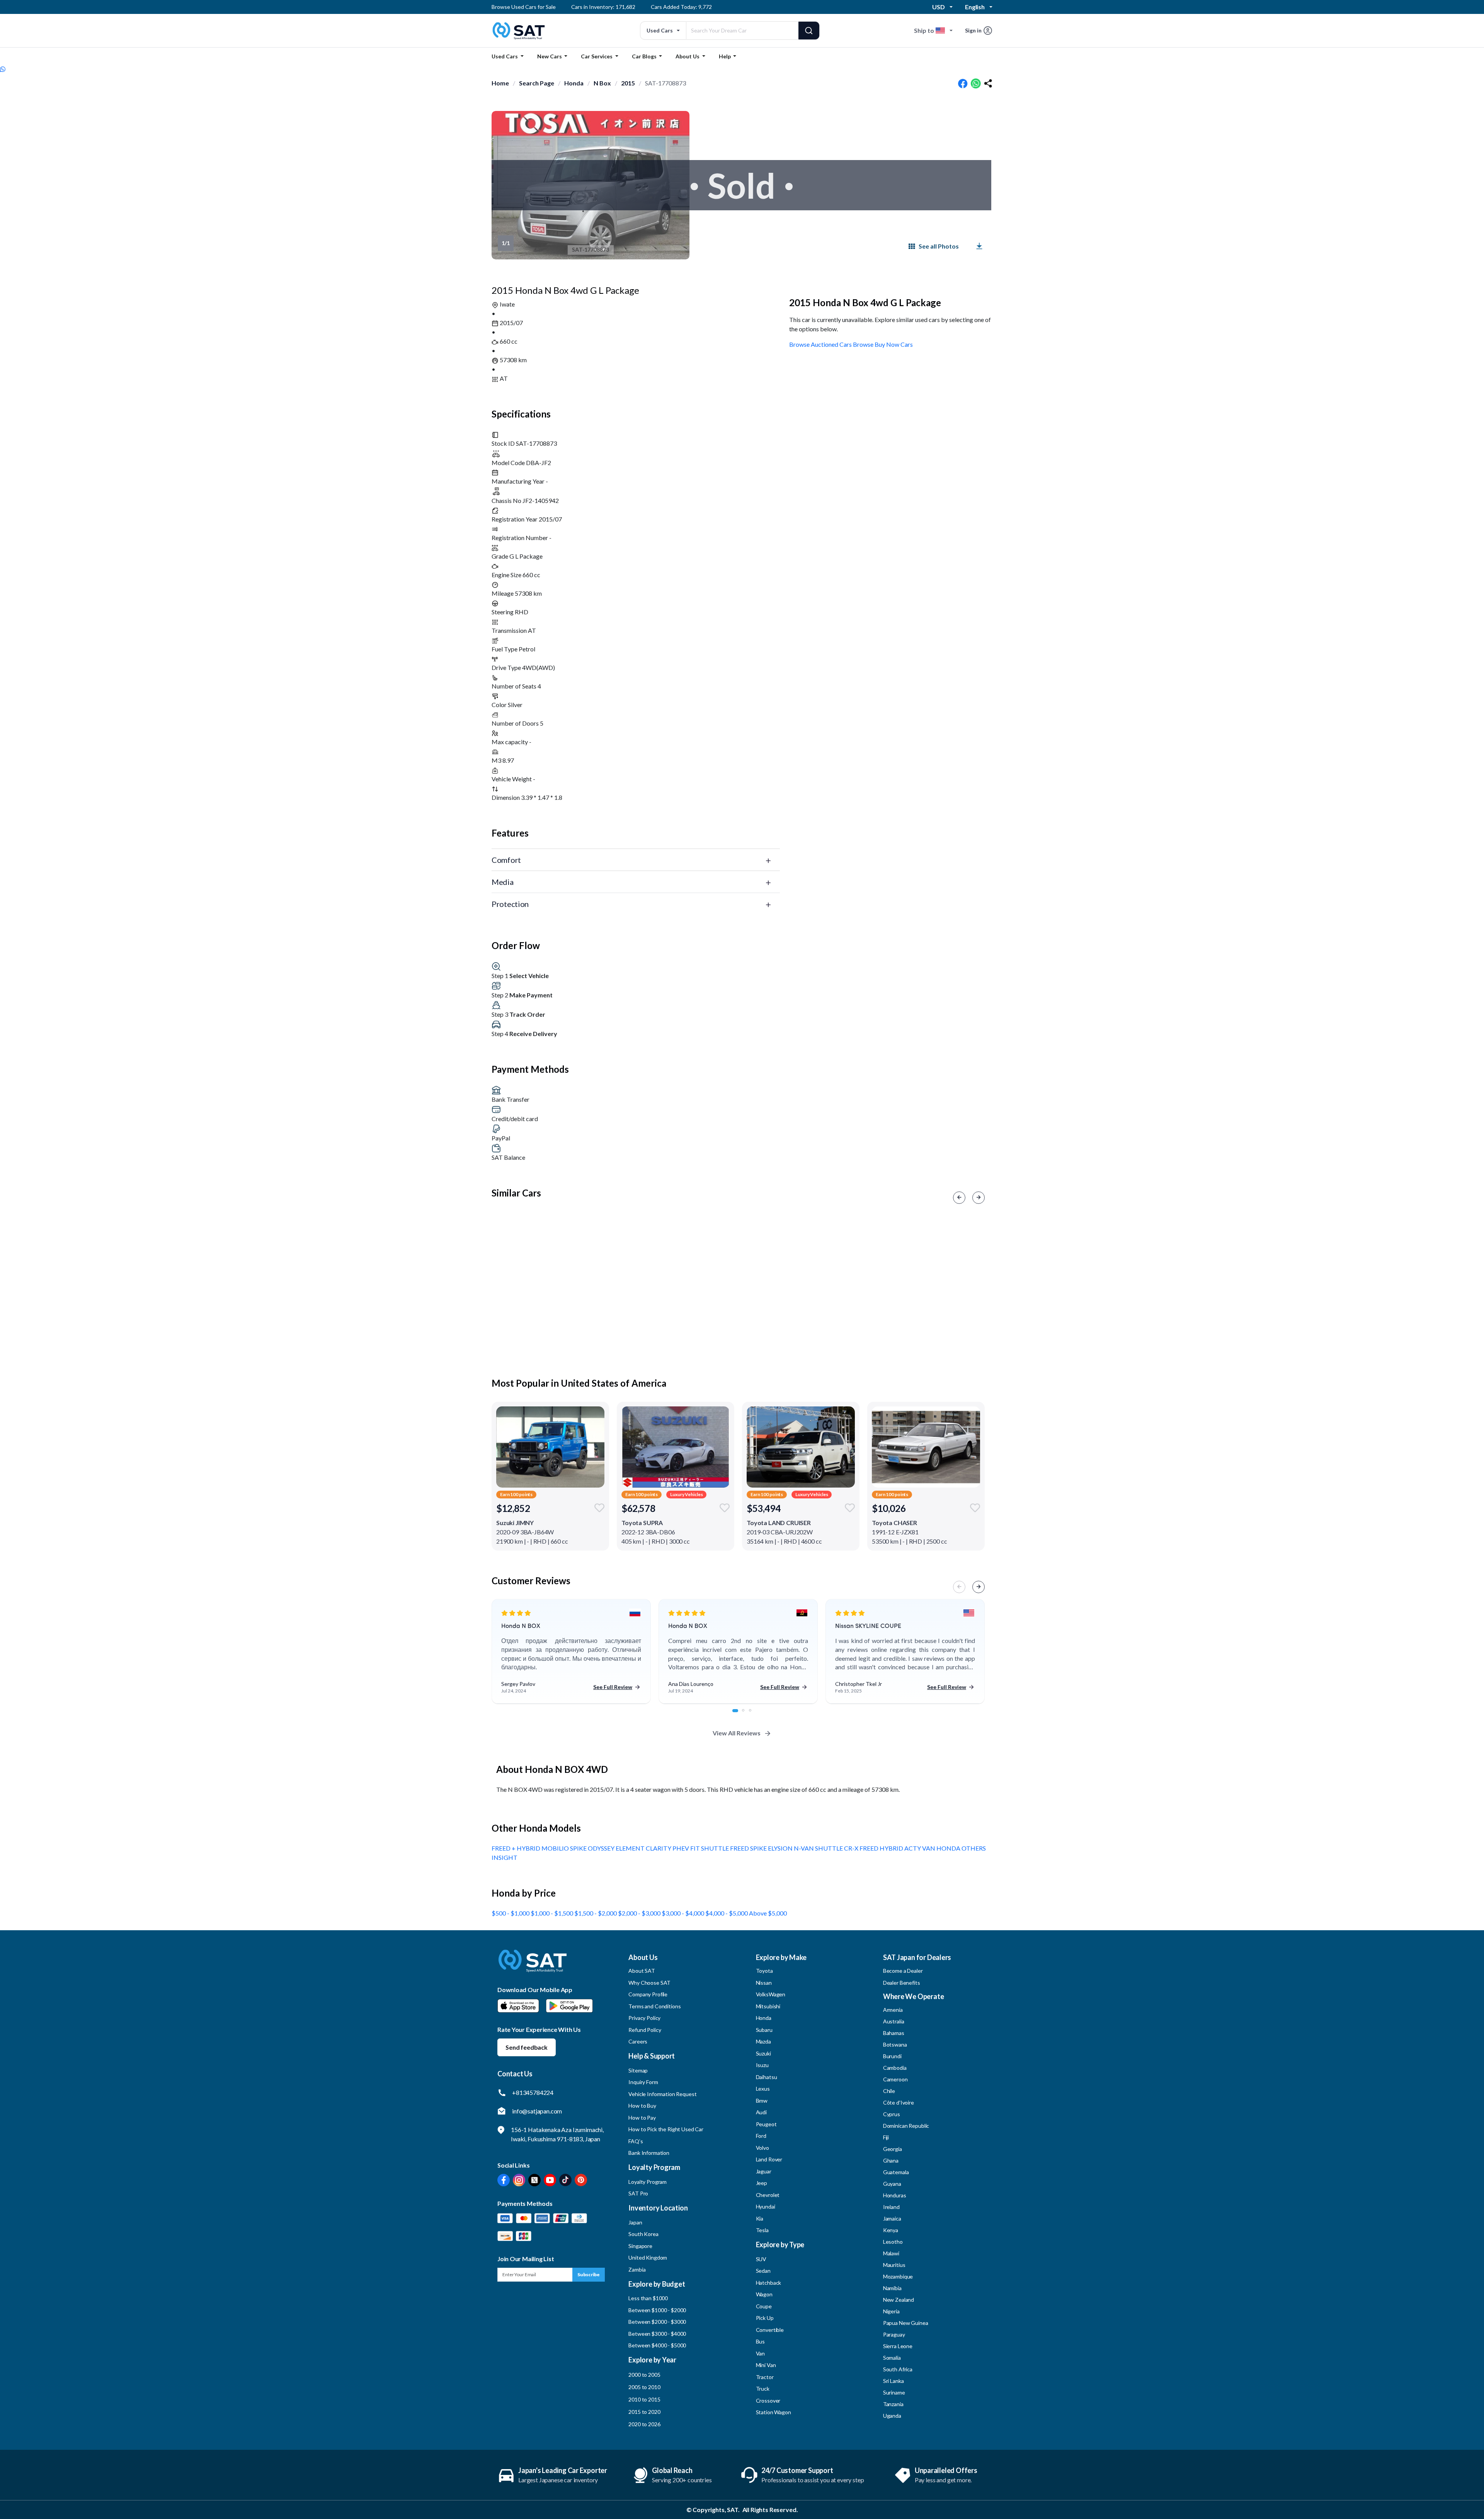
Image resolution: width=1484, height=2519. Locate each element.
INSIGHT (505, 1857)
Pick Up (765, 2318)
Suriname (894, 2392)
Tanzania (893, 2404)
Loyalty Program (648, 2182)
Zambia (637, 2269)
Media (503, 882)
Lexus (763, 2089)
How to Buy (642, 2106)
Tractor (765, 2377)
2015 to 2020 (644, 2412)
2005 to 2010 (644, 2387)
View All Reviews (737, 1733)
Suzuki (763, 2053)
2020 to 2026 (644, 2424)
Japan (635, 2222)
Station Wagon (773, 2412)
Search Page (537, 83)
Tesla (762, 2230)
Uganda (892, 2416)
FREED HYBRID (882, 1848)
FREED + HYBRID (517, 1848)
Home (500, 83)
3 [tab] (754, 1715)
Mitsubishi (768, 2006)
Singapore (640, 2246)
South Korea (643, 2234)
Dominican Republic (906, 2126)
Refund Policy (645, 2030)
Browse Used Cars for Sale (524, 7)
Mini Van (766, 2365)
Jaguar (764, 2171)
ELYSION (781, 1848)
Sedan (763, 2271)
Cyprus (892, 2114)
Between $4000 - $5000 (657, 2345)
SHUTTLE (830, 1848)
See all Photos (939, 246)
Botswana (895, 2044)
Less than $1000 (648, 2298)
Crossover (768, 2401)
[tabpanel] (571, 1652)
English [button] (975, 7)
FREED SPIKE (749, 1848)
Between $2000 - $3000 (657, 2322)
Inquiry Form (643, 2082)
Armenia (893, 2010)
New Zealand (899, 2300)
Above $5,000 (768, 1913)
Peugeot (766, 2124)
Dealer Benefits (902, 1983)
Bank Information (649, 2153)
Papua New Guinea (906, 2323)
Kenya (891, 2230)
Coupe (764, 2306)
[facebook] (963, 84)
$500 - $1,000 (511, 1913)
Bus (761, 2341)
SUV (761, 2259)
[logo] (533, 1966)
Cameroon (895, 2079)
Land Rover (769, 2159)
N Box (602, 83)
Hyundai (766, 2206)
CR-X (852, 1848)
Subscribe (589, 2274)
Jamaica (892, 2218)
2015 (628, 83)
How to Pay (642, 2118)
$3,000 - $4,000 (683, 1913)
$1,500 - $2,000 (596, 1913)
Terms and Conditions (654, 2006)
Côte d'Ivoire (899, 2102)
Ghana (891, 2160)
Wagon (764, 2294)
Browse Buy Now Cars (883, 344)
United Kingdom (648, 2257)
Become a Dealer (903, 1971)
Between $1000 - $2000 (657, 2310)
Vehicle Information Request (662, 2094)
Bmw (762, 2101)
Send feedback (527, 2047)
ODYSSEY (602, 1848)
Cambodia (895, 2068)
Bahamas (894, 2033)
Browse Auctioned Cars (820, 344)
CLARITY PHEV (668, 1848)
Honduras (895, 2195)
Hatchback (769, 2283)
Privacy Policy (644, 2018)
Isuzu (762, 2065)
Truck (763, 2389)
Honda (574, 83)
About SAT (642, 1971)
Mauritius (894, 2265)
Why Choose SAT (649, 1983)
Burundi (892, 2056)
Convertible (770, 2330)
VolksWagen (771, 1994)
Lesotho (893, 2242)
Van (761, 2353)
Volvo (762, 2148)
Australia (894, 2021)
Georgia (893, 2149)
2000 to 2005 (644, 2375)
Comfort (506, 860)
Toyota (764, 1971)
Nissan (764, 1983)
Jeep (762, 2183)
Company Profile (648, 1994)
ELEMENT (631, 1848)
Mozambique (898, 2276)
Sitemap (638, 2070)
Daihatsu (767, 2077)
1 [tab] (738, 1715)
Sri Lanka (893, 2381)
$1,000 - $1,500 (552, 1913)
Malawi (891, 2253)
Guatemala (896, 2172)
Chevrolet (768, 2195)
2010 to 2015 (644, 2399)
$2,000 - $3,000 (640, 1913)
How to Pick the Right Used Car (666, 2129)
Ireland (891, 2207)
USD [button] (939, 7)
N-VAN (804, 1848)
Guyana (892, 2184)
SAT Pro (638, 2193)
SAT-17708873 (665, 83)
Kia (760, 2218)
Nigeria (891, 2311)
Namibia (892, 2288)
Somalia (892, 2358)
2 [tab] (747, 1715)
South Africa (898, 2369)
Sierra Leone (898, 2346)
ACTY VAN (920, 1848)
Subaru (764, 2030)
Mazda (763, 2041)
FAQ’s (636, 2141)
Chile (889, 2091)
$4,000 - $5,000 (727, 1913)
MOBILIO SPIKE (565, 1848)
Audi (761, 2112)
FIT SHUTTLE (710, 1848)
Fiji (886, 2137)
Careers (638, 2041)
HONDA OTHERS (961, 1848)
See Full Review (613, 1687)
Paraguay (894, 2334)
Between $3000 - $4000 (657, 2334)
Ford (761, 2136)
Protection (510, 904)
